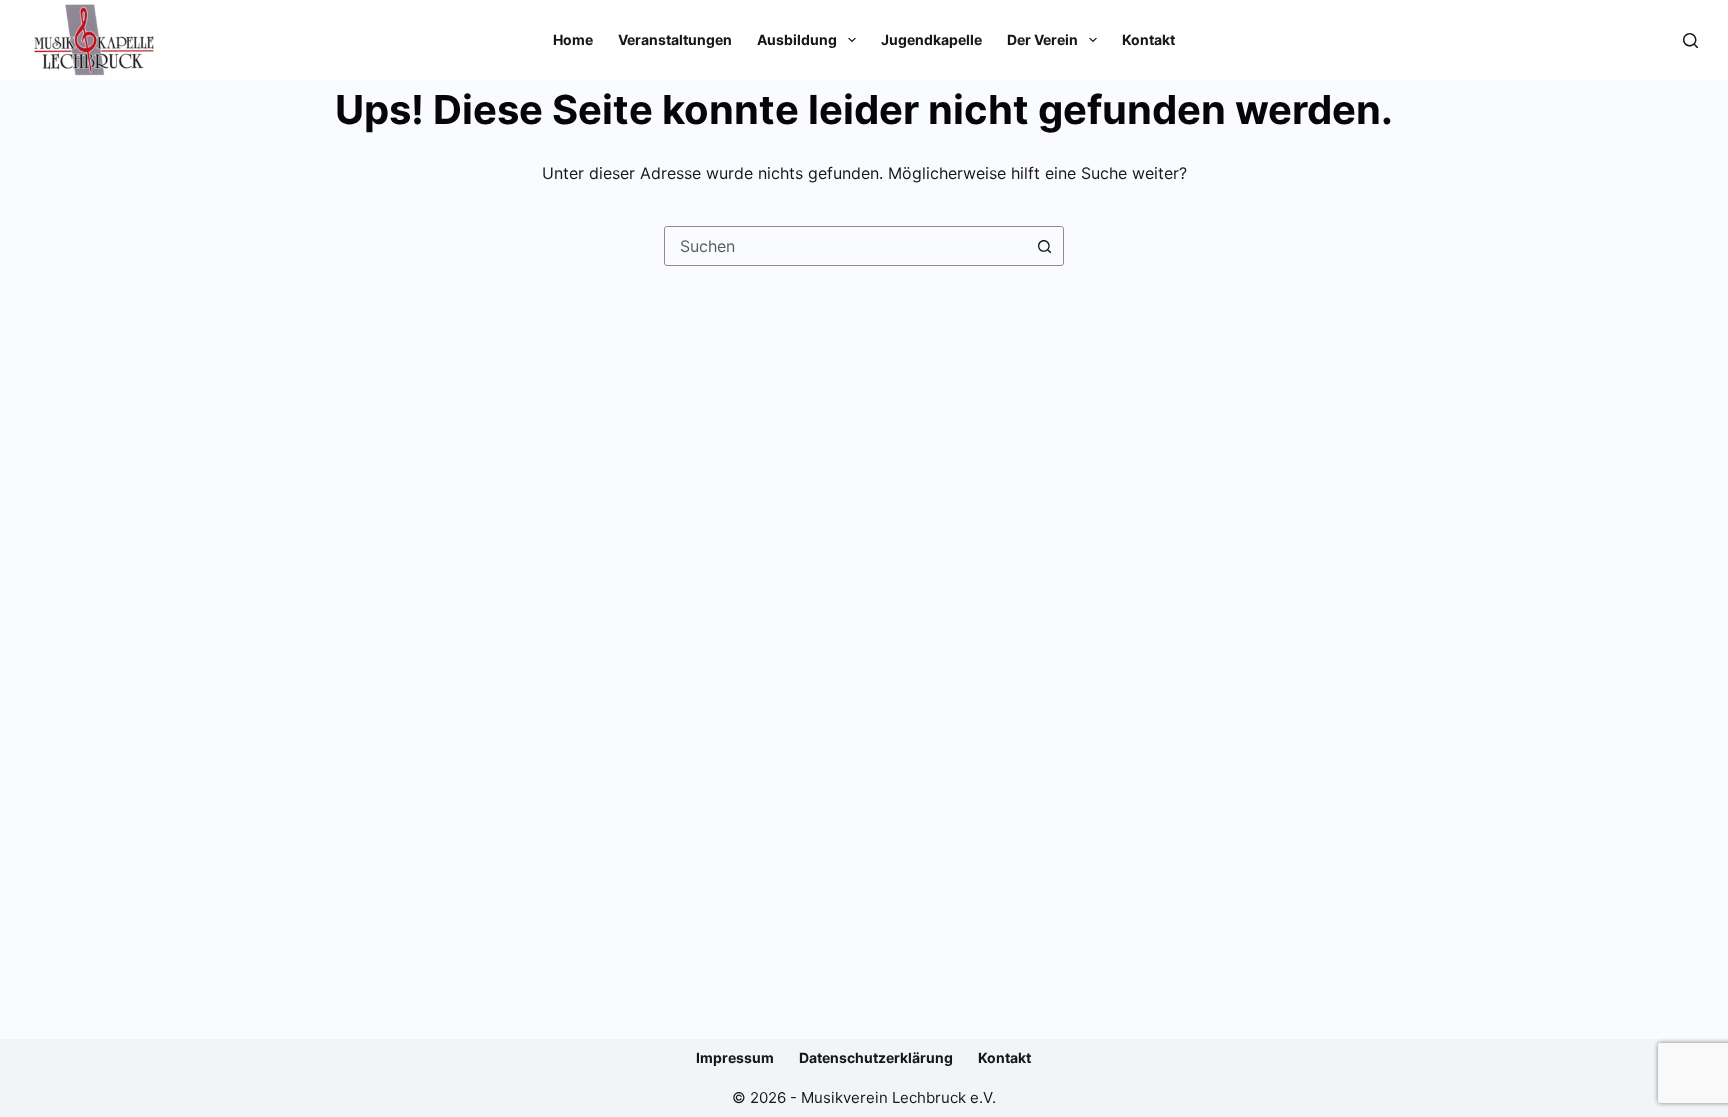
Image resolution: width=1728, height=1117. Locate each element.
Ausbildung (797, 39)
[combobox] (845, 246)
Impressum (735, 1057)
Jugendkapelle (931, 39)
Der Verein (1042, 39)
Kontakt (1148, 39)
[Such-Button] (1044, 246)
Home (573, 39)
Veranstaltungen (675, 39)
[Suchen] (1690, 40)
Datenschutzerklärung (876, 1057)
